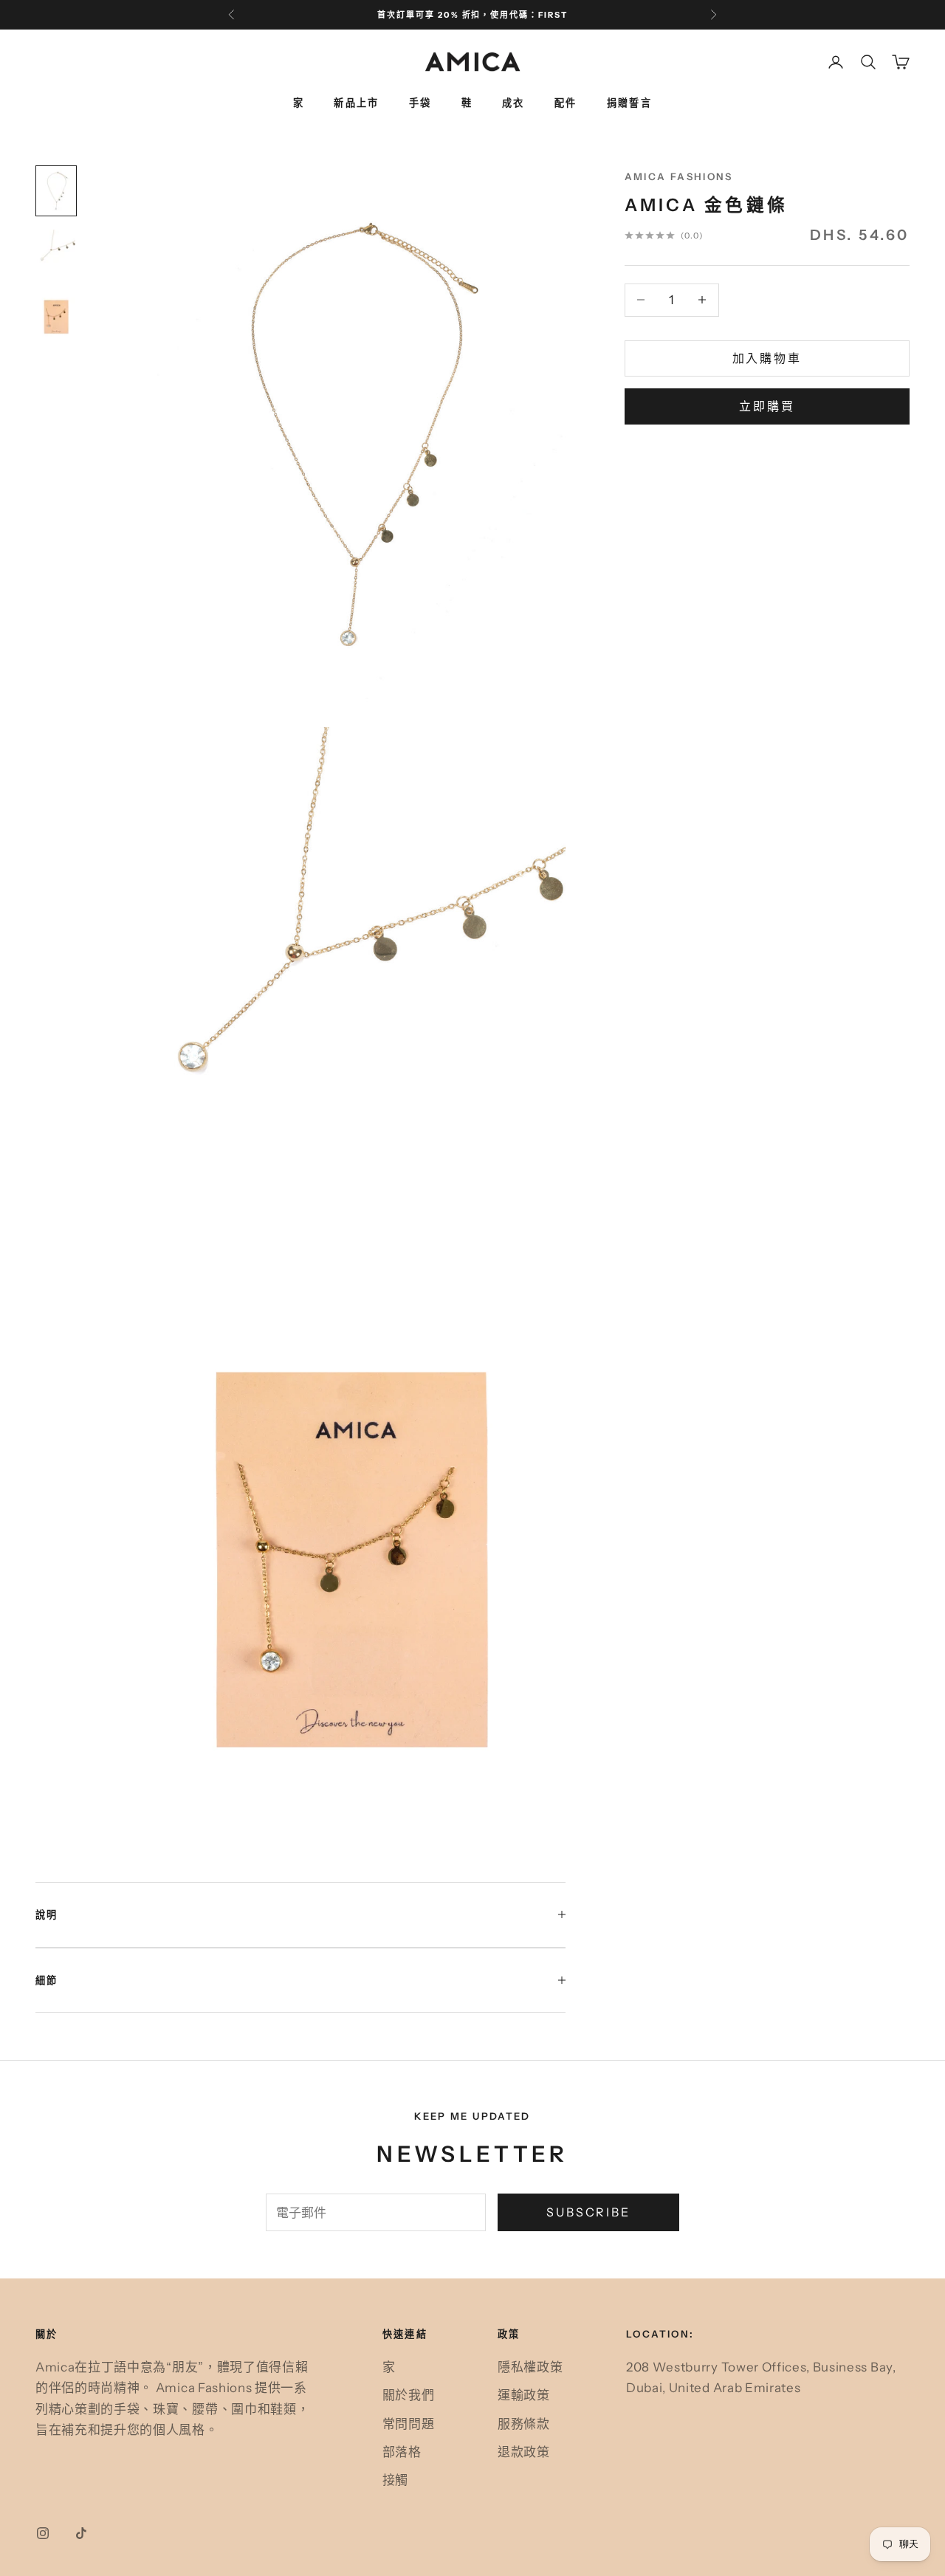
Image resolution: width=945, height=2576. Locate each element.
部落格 (402, 2452)
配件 (566, 103)
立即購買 (767, 406)
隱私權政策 (530, 2367)
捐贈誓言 (630, 103)
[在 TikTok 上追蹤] (81, 2533)
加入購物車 (767, 358)
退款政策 (524, 2452)
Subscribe (588, 2212)
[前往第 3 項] (56, 316)
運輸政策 (524, 2395)
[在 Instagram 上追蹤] (43, 2533)
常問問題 (409, 2424)
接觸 (395, 2480)
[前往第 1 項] (56, 191)
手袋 (420, 103)
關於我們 (409, 2395)
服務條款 (524, 2424)
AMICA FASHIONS (679, 176)
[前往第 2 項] (56, 254)
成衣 (513, 103)
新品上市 (357, 103)
